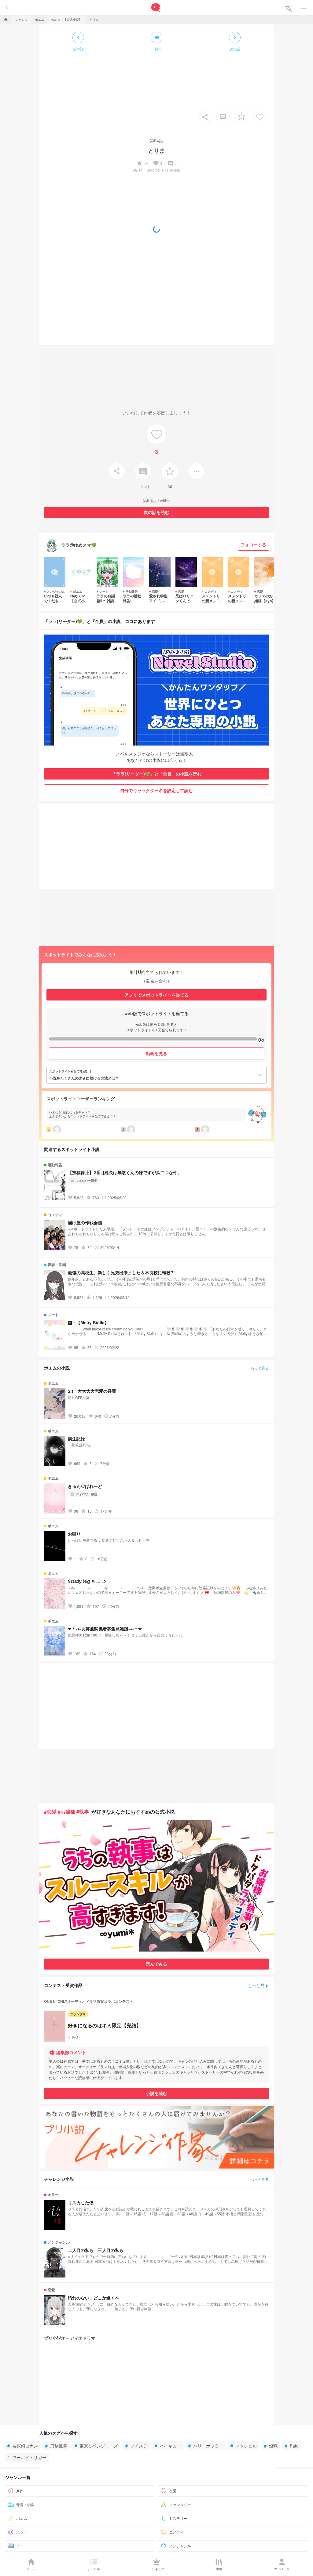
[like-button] (260, 116)
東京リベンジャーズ (96, 2446)
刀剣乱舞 (56, 2446)
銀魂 (271, 2446)
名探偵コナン (23, 2446)
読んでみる (156, 1964)
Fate (292, 2446)
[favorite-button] (241, 116)
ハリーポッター (206, 2446)
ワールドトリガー (27, 2457)
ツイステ (136, 2446)
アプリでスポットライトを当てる (156, 995)
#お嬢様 (66, 1812)
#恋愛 (50, 1812)
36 (142, 163)
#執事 (83, 1812)
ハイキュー (168, 2446)
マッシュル (244, 2446)
